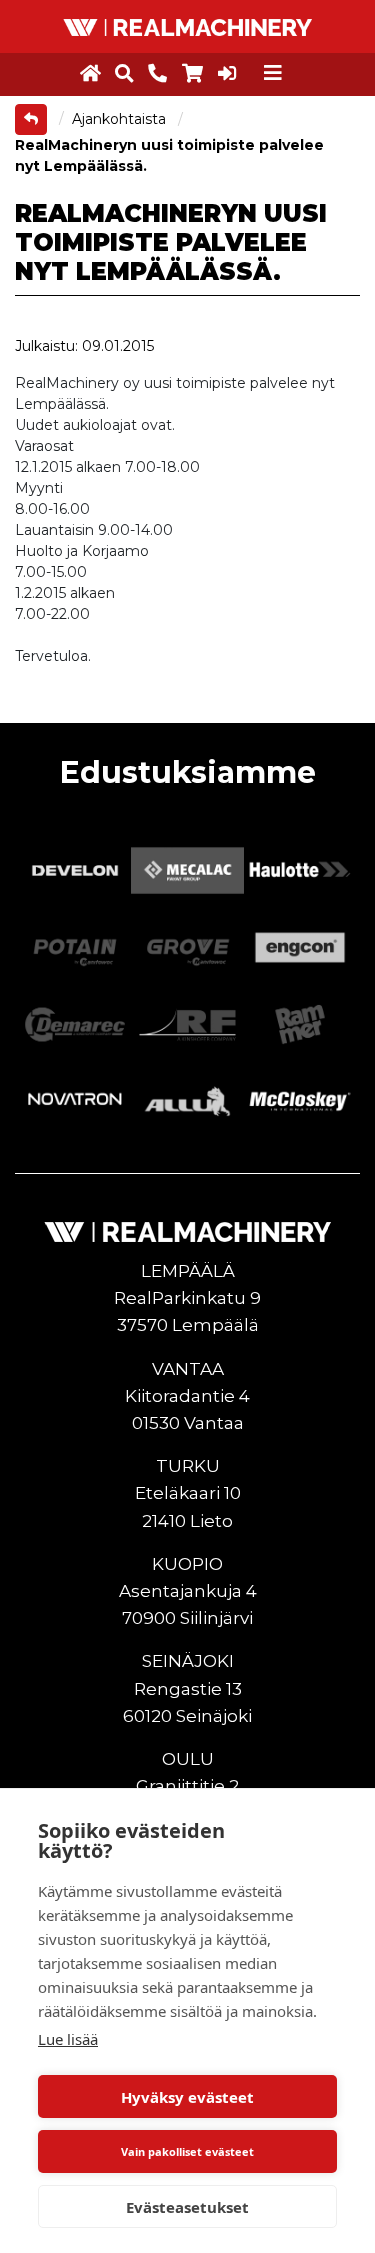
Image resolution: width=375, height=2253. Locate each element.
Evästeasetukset (187, 2207)
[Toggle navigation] (273, 73)
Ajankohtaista (121, 119)
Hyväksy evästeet (187, 2097)
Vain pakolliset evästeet (187, 2151)
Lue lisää (68, 2039)
